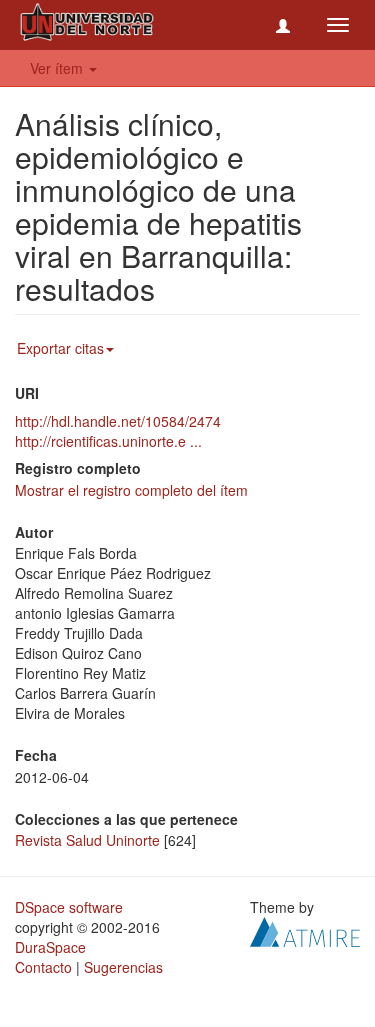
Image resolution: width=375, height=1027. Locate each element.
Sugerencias (123, 967)
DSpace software (69, 907)
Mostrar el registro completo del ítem (131, 490)
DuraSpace (50, 947)
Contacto (43, 967)
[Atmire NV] (305, 930)
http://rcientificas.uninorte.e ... (108, 441)
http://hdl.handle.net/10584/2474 (118, 421)
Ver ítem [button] (58, 68)
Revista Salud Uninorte (87, 840)
